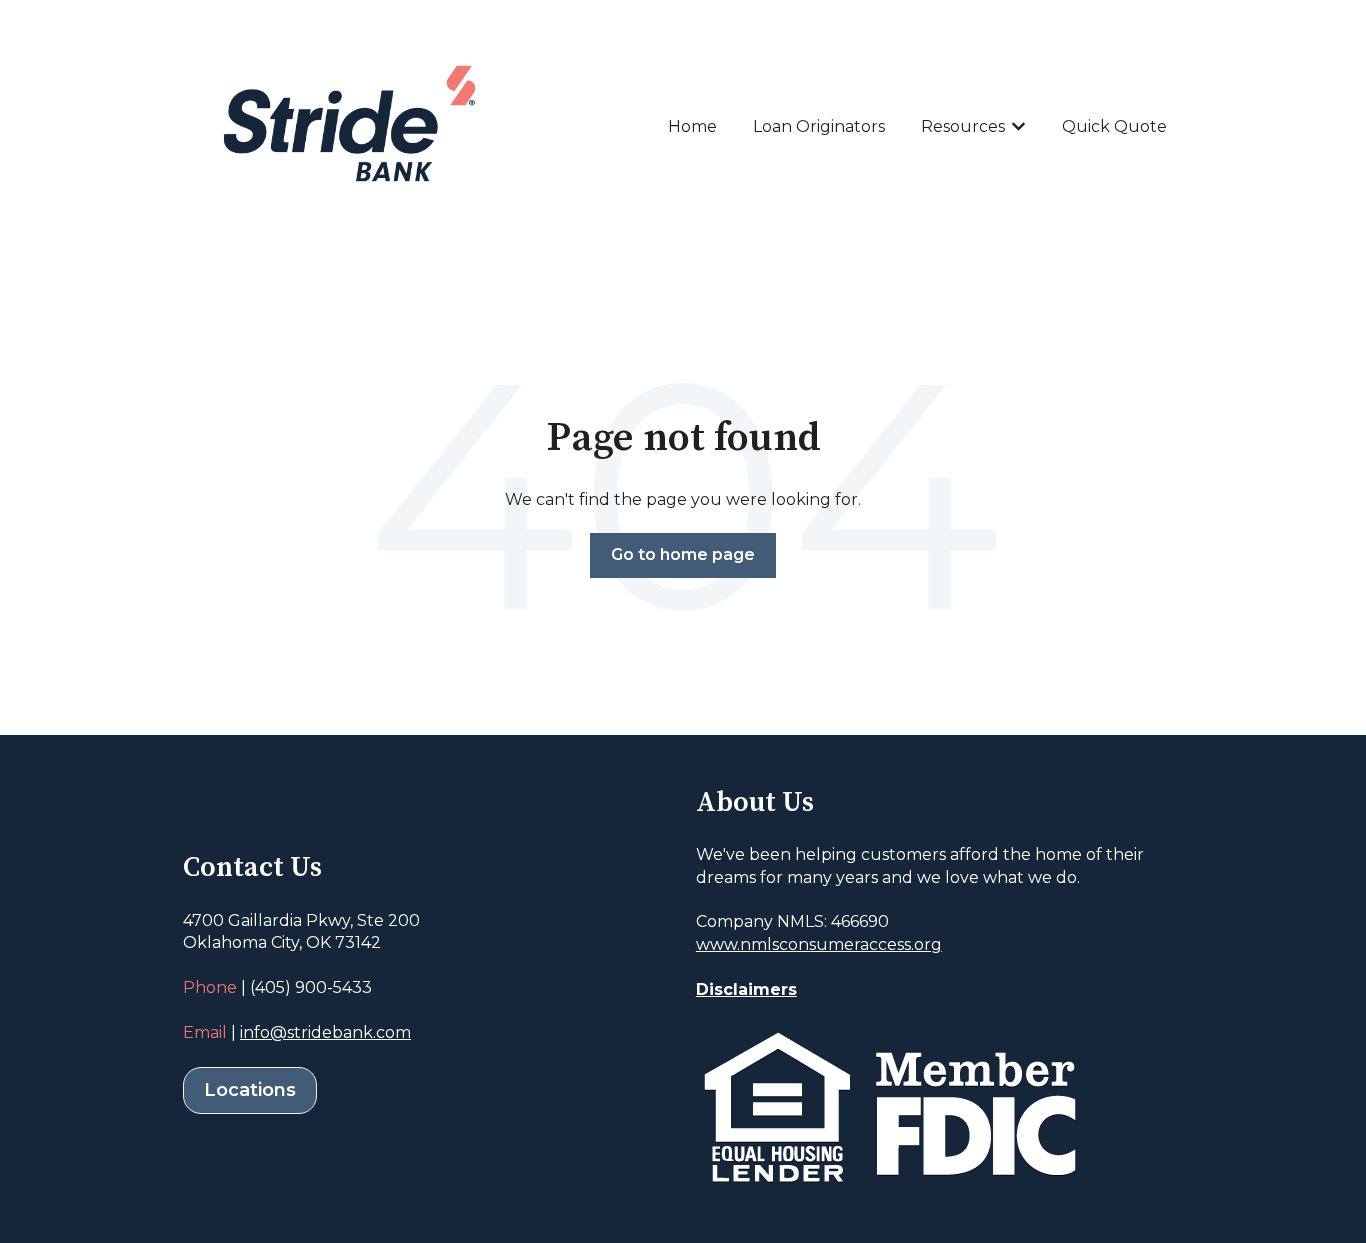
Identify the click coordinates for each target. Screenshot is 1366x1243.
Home (692, 126)
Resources (963, 126)
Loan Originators (819, 126)
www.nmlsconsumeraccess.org (819, 944)
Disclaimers (746, 989)
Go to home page (683, 554)
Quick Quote (1114, 126)
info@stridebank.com (325, 1032)
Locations (250, 1090)
